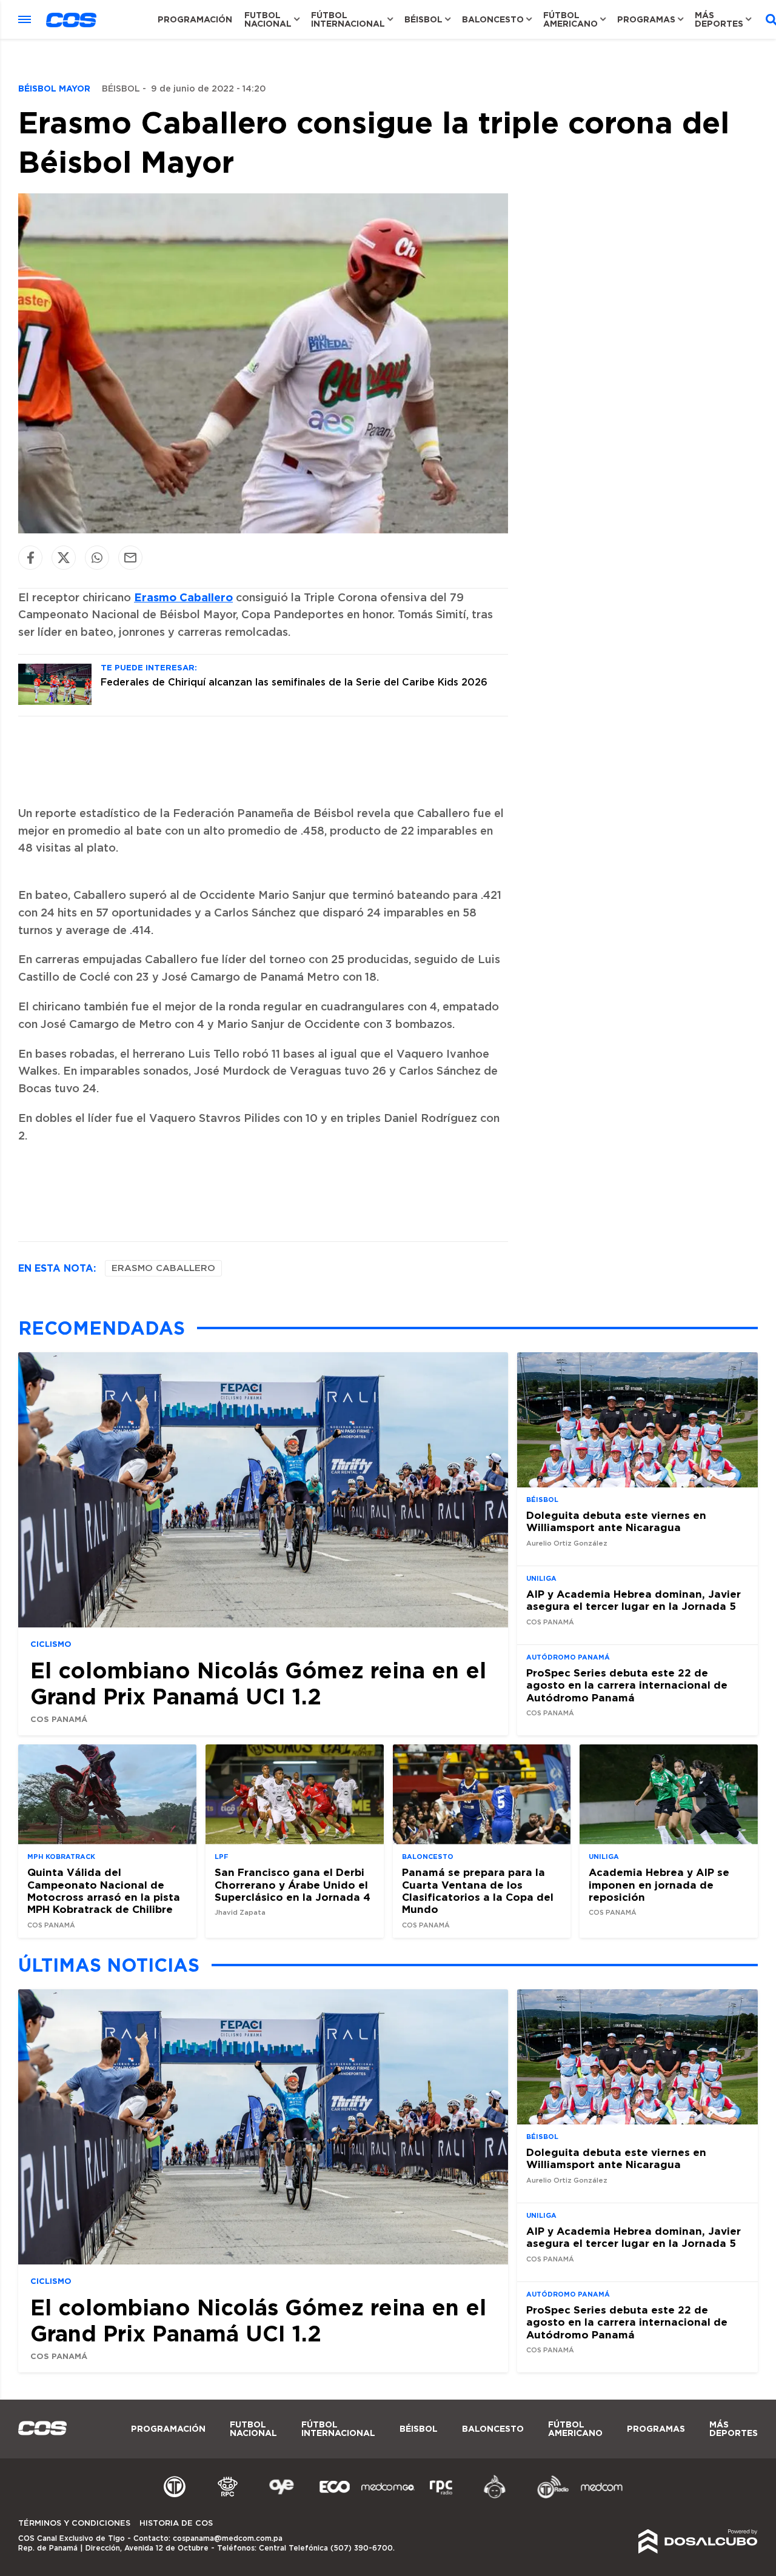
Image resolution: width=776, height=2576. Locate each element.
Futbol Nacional (268, 19)
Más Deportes (719, 19)
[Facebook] (30, 557)
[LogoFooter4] (441, 2497)
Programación (195, 19)
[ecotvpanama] (335, 2497)
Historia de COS (176, 2524)
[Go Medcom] (388, 2497)
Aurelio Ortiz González (567, 1543)
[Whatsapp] (97, 557)
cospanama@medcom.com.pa (228, 2538)
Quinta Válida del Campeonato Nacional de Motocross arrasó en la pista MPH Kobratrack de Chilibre (104, 1890)
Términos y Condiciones (74, 2524)
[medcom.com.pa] (601, 2497)
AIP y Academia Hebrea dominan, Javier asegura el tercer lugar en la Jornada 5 (634, 1600)
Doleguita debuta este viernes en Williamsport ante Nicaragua (616, 1521)
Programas (646, 19)
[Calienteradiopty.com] (495, 2497)
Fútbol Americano (570, 19)
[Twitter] (64, 557)
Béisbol (423, 19)
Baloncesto (493, 19)
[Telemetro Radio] (548, 2497)
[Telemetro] (175, 2497)
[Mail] (130, 557)
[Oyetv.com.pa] (281, 2497)
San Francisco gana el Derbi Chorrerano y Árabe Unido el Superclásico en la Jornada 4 (293, 1884)
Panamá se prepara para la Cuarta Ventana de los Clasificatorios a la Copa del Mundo (478, 1890)
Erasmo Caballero (183, 597)
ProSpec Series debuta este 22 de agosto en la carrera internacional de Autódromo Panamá (627, 1684)
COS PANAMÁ (59, 1719)
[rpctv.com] (228, 2497)
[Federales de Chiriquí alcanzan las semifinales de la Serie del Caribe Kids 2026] (55, 702)
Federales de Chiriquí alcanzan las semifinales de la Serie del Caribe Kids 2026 (294, 682)
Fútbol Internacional (348, 19)
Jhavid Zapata (240, 1913)
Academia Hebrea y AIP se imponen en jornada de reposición (659, 1884)
